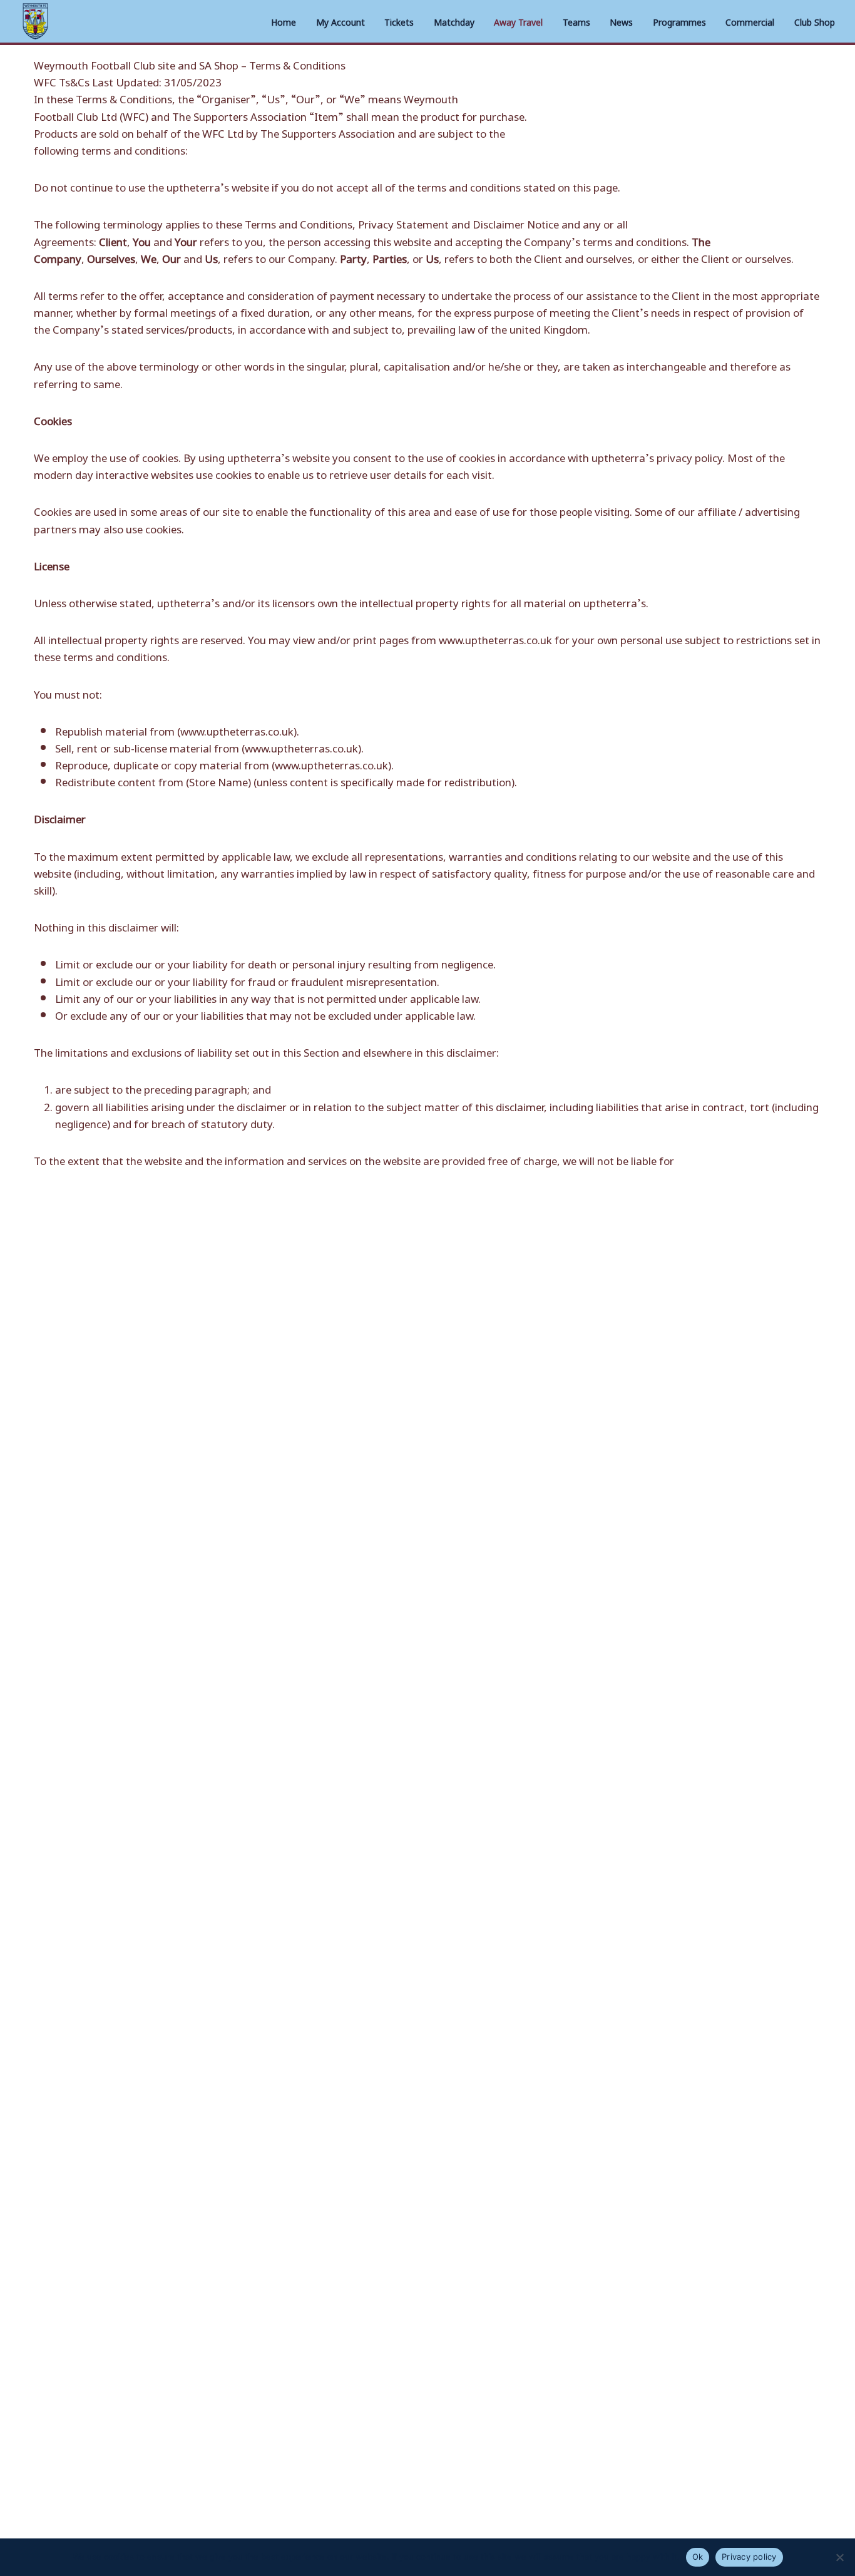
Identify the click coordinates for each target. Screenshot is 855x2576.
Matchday (454, 21)
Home (284, 21)
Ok (698, 2557)
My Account (340, 21)
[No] (839, 2557)
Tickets (399, 21)
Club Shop (815, 21)
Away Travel (518, 21)
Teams (576, 21)
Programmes (679, 21)
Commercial (750, 21)
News (621, 21)
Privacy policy (749, 2557)
